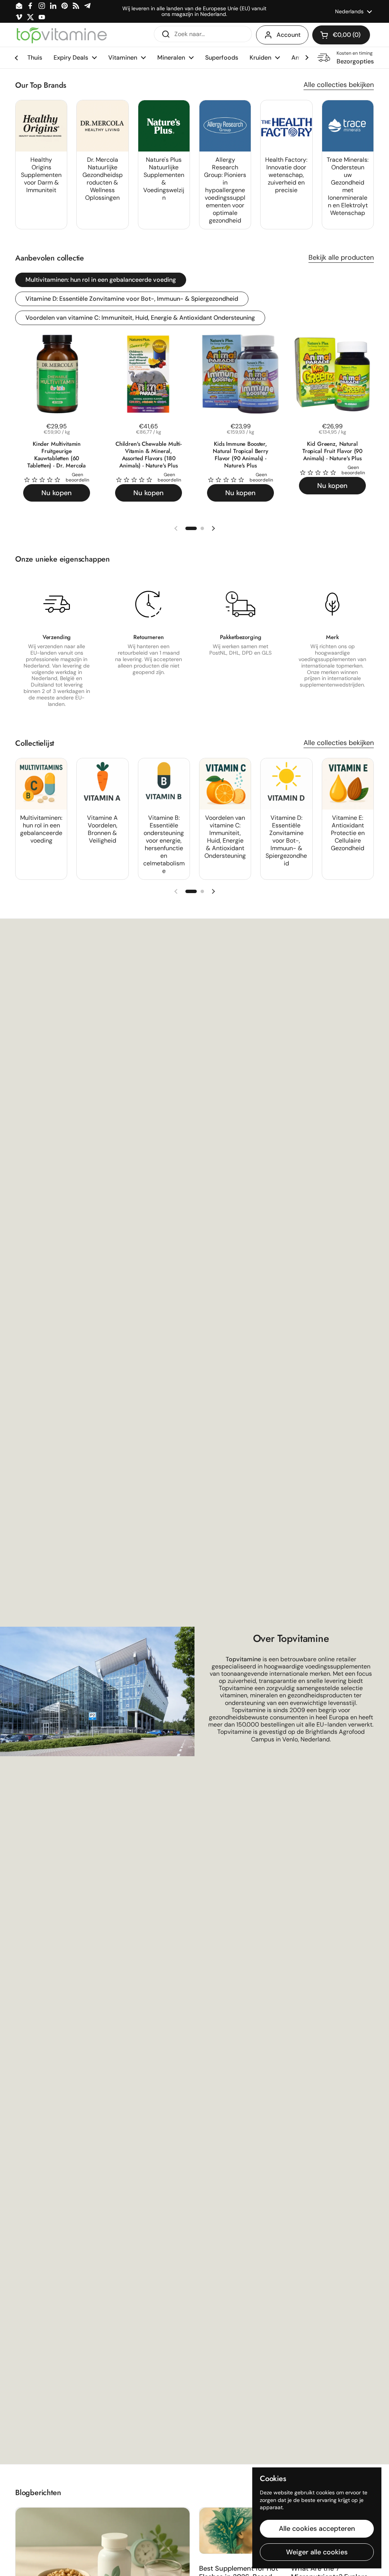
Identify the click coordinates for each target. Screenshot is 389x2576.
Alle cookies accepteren (317, 2529)
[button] (341, 35)
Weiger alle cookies (317, 2552)
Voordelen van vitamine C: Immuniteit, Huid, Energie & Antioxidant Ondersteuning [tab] (140, 318)
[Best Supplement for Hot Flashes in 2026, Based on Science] (240, 2531)
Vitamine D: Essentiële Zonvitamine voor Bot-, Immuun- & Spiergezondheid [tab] (132, 299)
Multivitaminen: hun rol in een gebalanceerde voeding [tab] (101, 280)
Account (289, 35)
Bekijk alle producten (341, 257)
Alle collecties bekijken (339, 85)
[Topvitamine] (62, 35)
